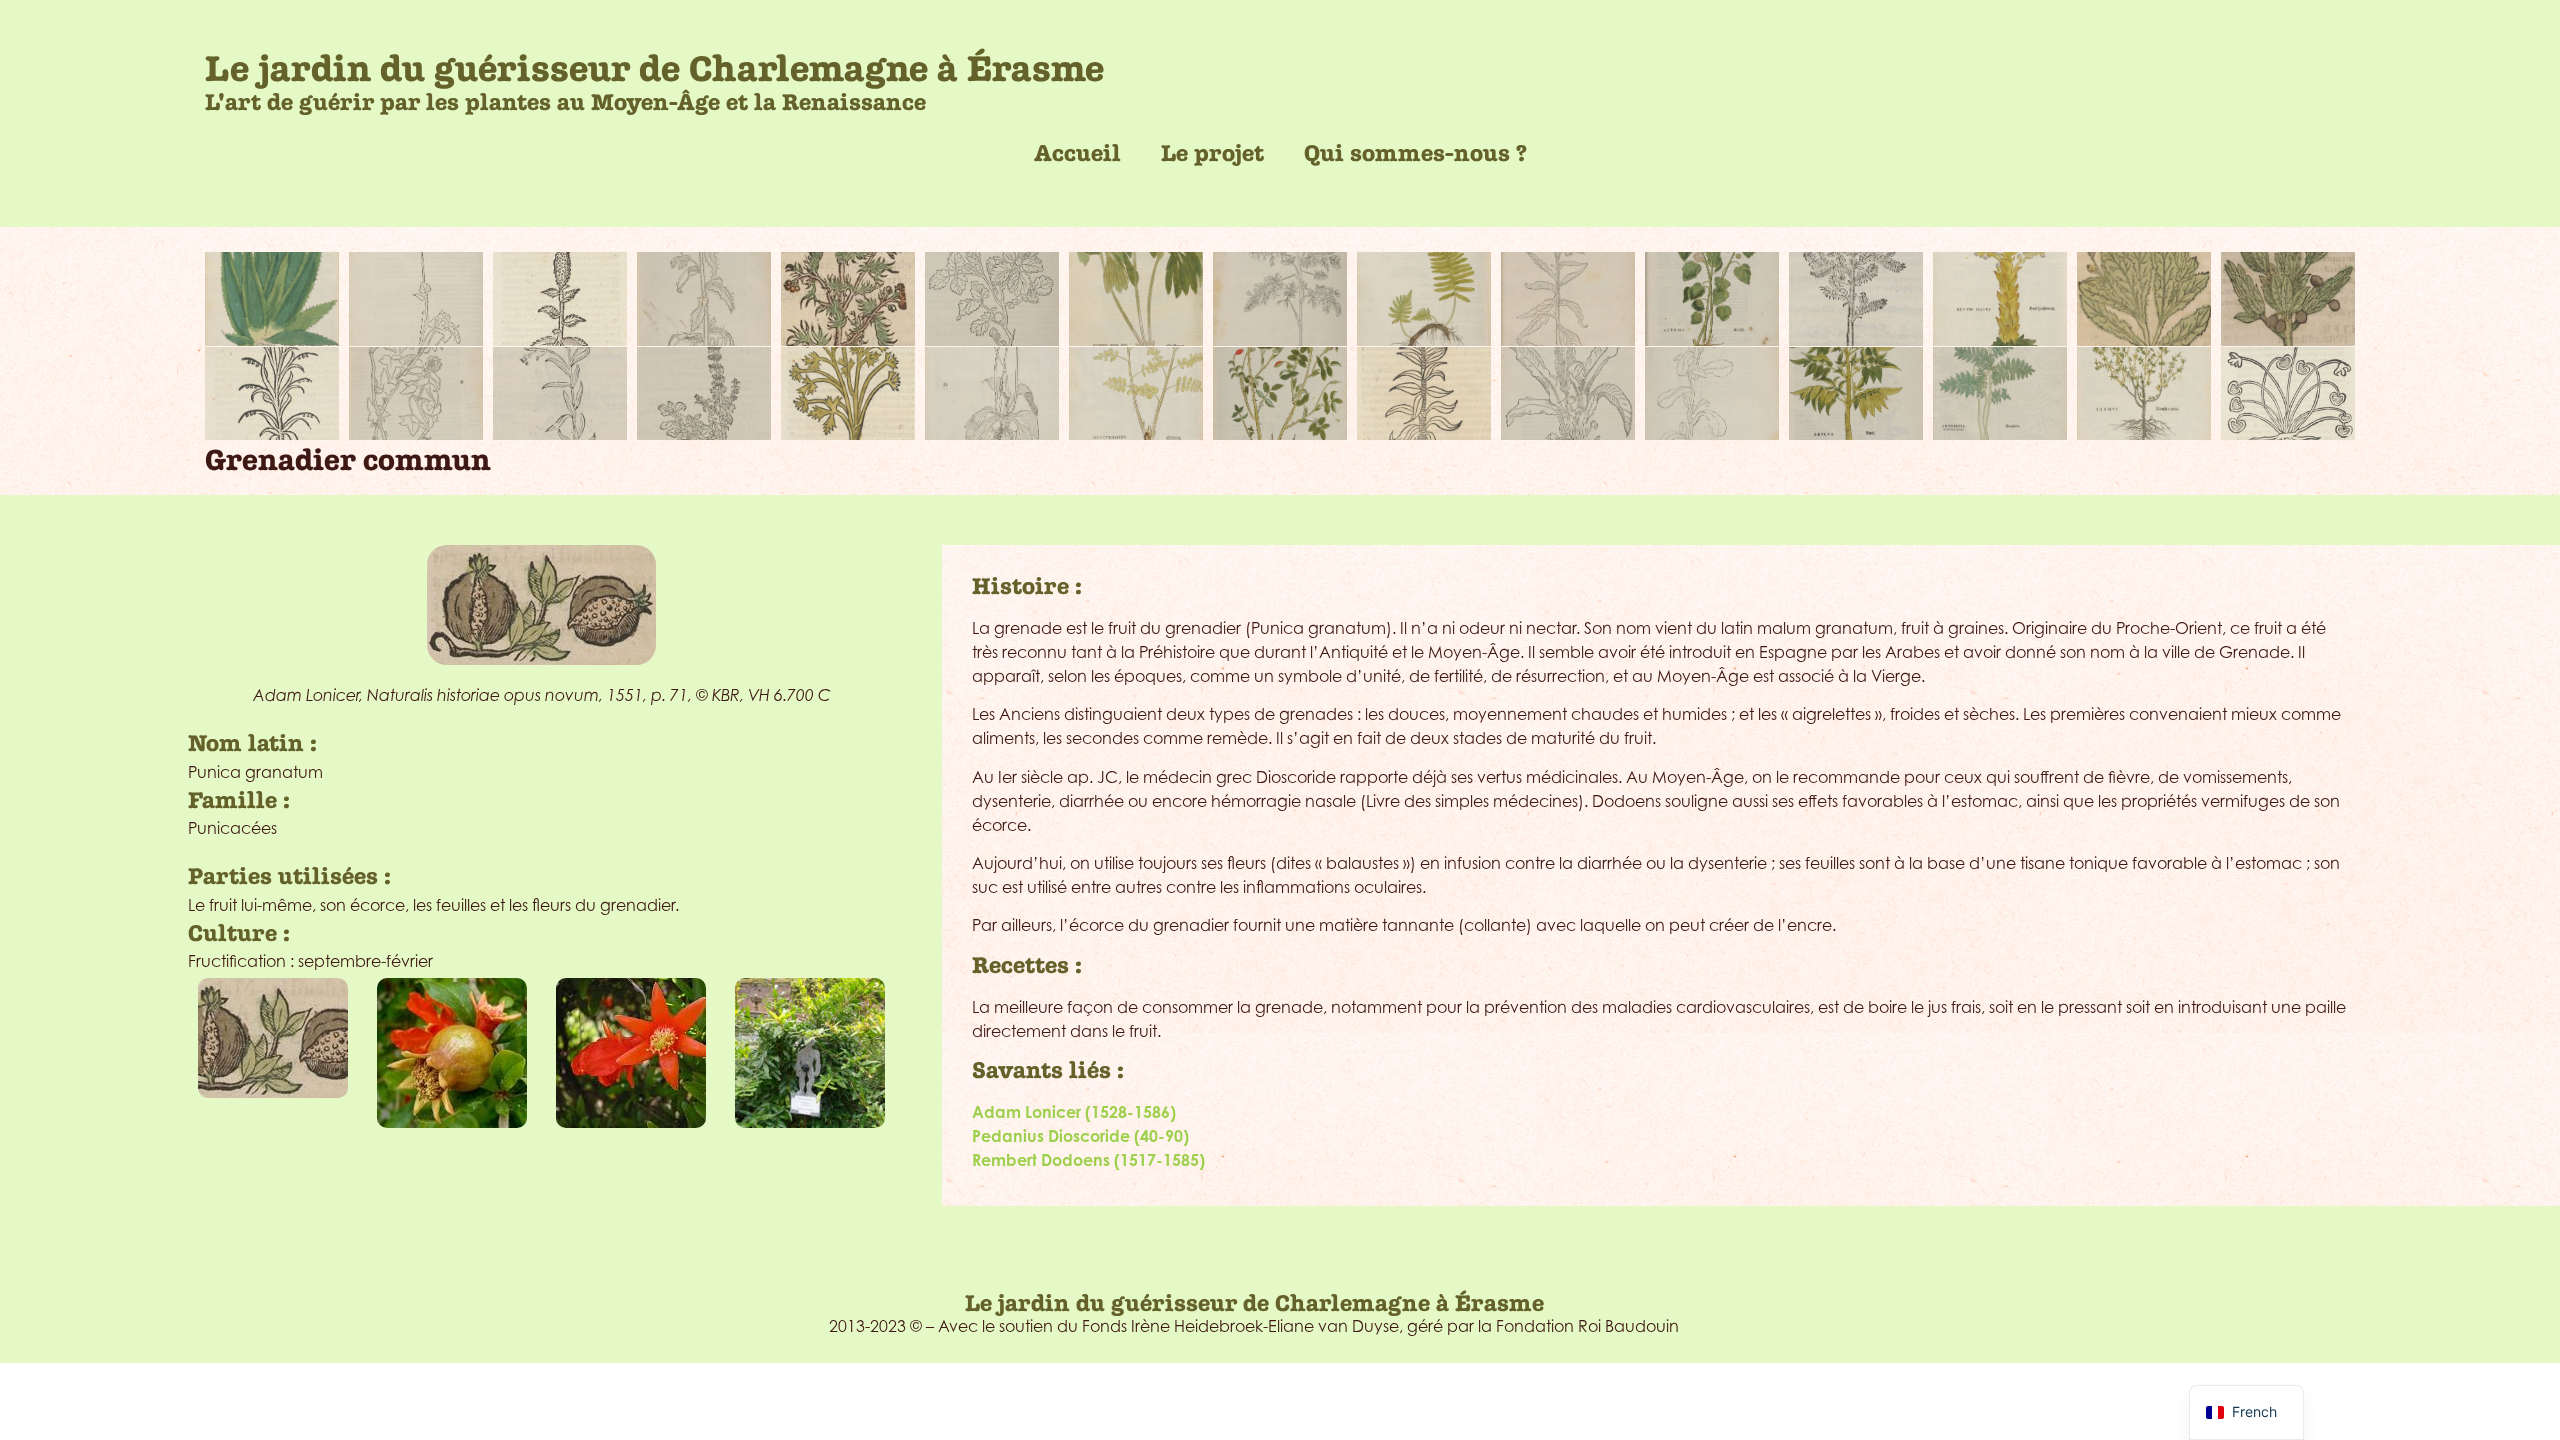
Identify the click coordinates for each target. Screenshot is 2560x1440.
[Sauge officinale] (1424, 394)
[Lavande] (272, 394)
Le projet (1212, 153)
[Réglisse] (1136, 394)
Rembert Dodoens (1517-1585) (1088, 1160)
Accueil (1077, 153)
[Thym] (2144, 394)
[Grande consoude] (1568, 299)
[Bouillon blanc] (560, 299)
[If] (1856, 299)
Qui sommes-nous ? (1415, 153)
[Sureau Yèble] (1856, 394)
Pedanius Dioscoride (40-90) (1080, 1136)
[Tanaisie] (2000, 394)
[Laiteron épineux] (2144, 299)
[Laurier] (2288, 299)
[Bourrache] (704, 299)
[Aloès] (272, 299)
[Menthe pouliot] (704, 394)
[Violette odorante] (2288, 394)
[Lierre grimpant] (416, 394)
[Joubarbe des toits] (2000, 299)
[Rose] (1280, 394)
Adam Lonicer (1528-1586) (1074, 1112)
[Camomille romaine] (848, 299)
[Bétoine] (416, 299)
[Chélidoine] (992, 299)
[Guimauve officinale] (1712, 299)
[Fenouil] (1280, 299)
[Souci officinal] (1712, 394)
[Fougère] (1424, 299)
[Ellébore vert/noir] (1136, 299)
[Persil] (848, 394)
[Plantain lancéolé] (992, 394)
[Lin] (560, 394)
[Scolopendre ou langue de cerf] (1568, 394)
